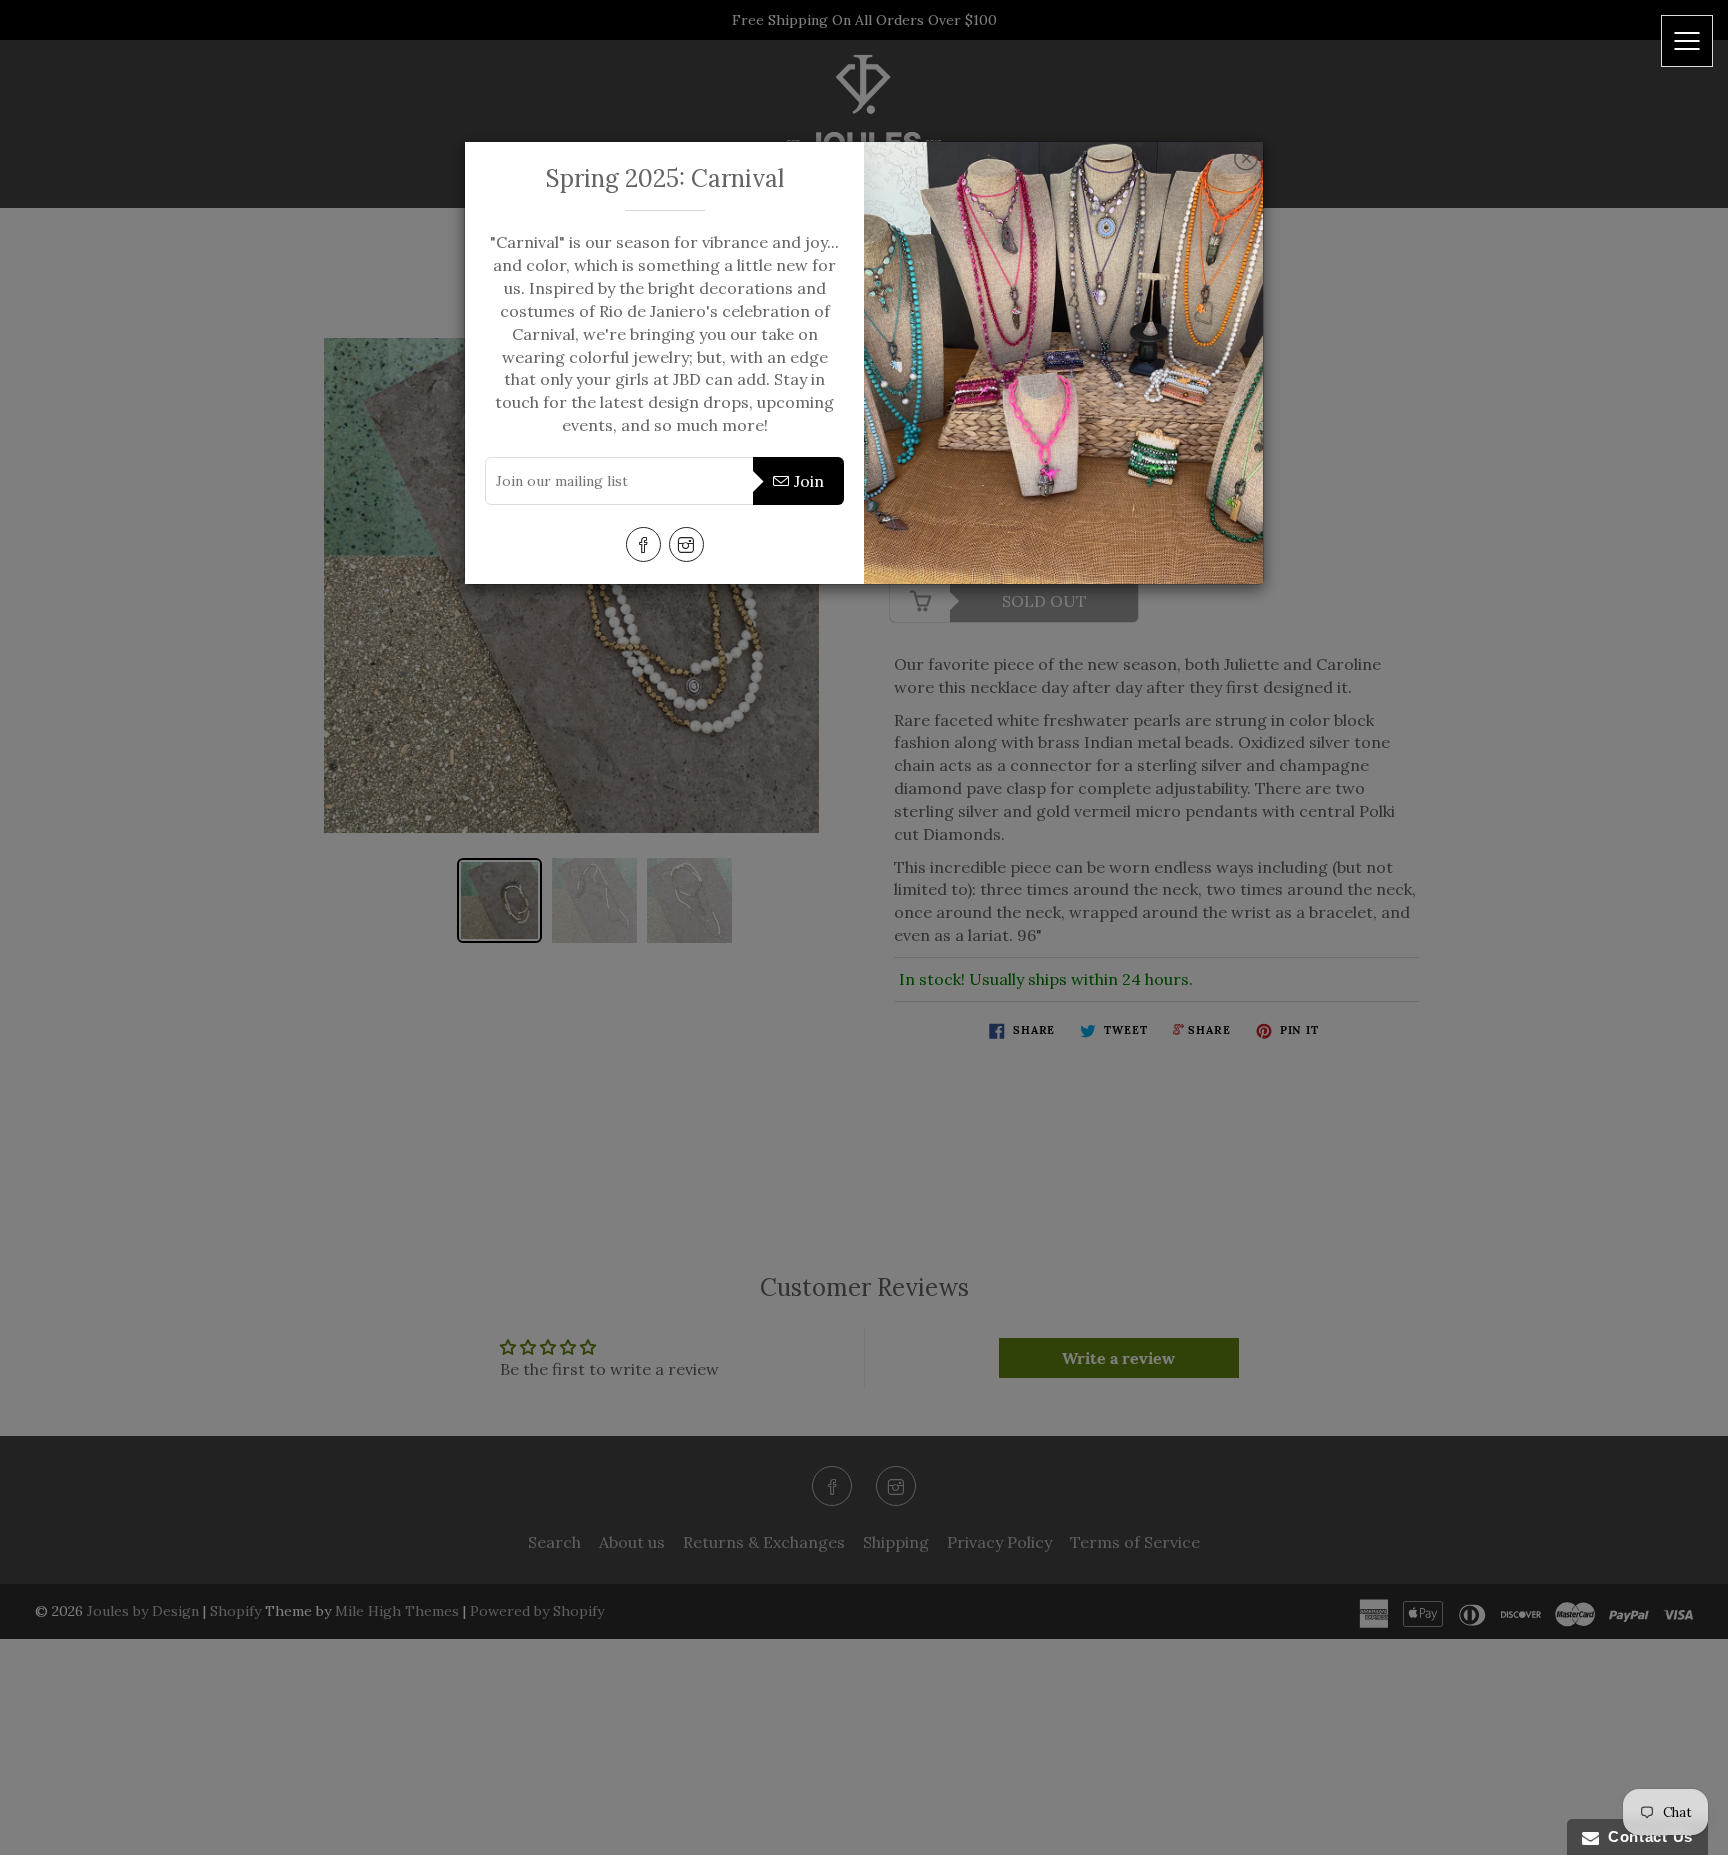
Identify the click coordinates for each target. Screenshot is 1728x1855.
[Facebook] (643, 544)
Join (809, 481)
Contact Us (1646, 1836)
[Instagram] (686, 544)
